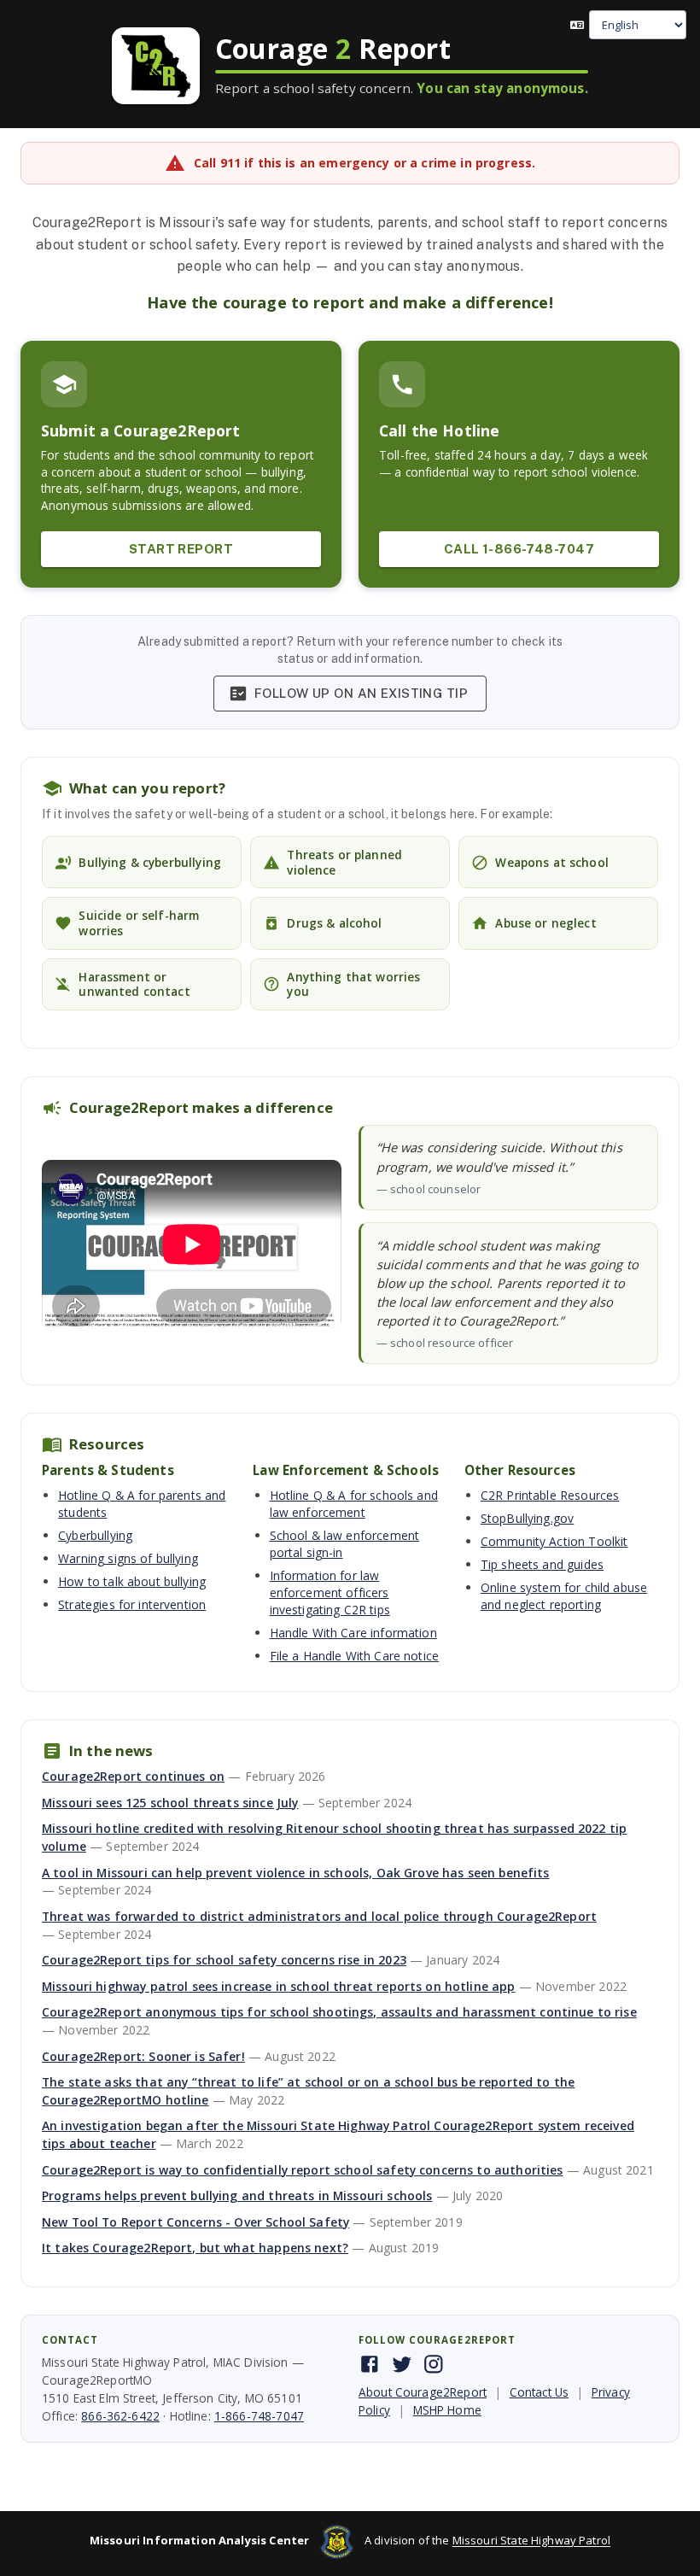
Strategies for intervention (132, 1604)
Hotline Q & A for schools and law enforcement (354, 1504)
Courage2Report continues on (133, 1776)
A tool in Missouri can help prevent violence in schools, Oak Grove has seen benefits (296, 1873)
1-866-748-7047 (259, 2416)
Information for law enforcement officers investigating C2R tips (330, 1592)
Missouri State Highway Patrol (531, 2541)
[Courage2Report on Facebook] (370, 2364)
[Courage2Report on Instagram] (434, 2364)
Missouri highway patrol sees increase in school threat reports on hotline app (279, 1986)
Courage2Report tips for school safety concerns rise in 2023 (224, 1960)
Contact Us (540, 2392)
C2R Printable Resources (550, 1495)
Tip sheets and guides (542, 1564)
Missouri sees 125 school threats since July (170, 1803)
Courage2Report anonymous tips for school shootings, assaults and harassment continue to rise (339, 2012)
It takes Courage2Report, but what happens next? (195, 2248)
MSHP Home (447, 2410)
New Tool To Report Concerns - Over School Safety (195, 2222)
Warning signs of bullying (128, 1558)
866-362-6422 (120, 2416)
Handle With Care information (353, 1633)
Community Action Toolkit (554, 1541)
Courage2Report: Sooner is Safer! (143, 2056)
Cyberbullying (95, 1535)
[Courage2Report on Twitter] (402, 2364)
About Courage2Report (423, 2392)
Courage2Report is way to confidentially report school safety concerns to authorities (303, 2170)
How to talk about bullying (132, 1581)
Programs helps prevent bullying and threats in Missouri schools (237, 2195)
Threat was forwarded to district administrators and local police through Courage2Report (319, 1916)
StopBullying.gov (527, 1518)
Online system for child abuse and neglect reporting (564, 1596)
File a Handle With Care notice (355, 1656)
